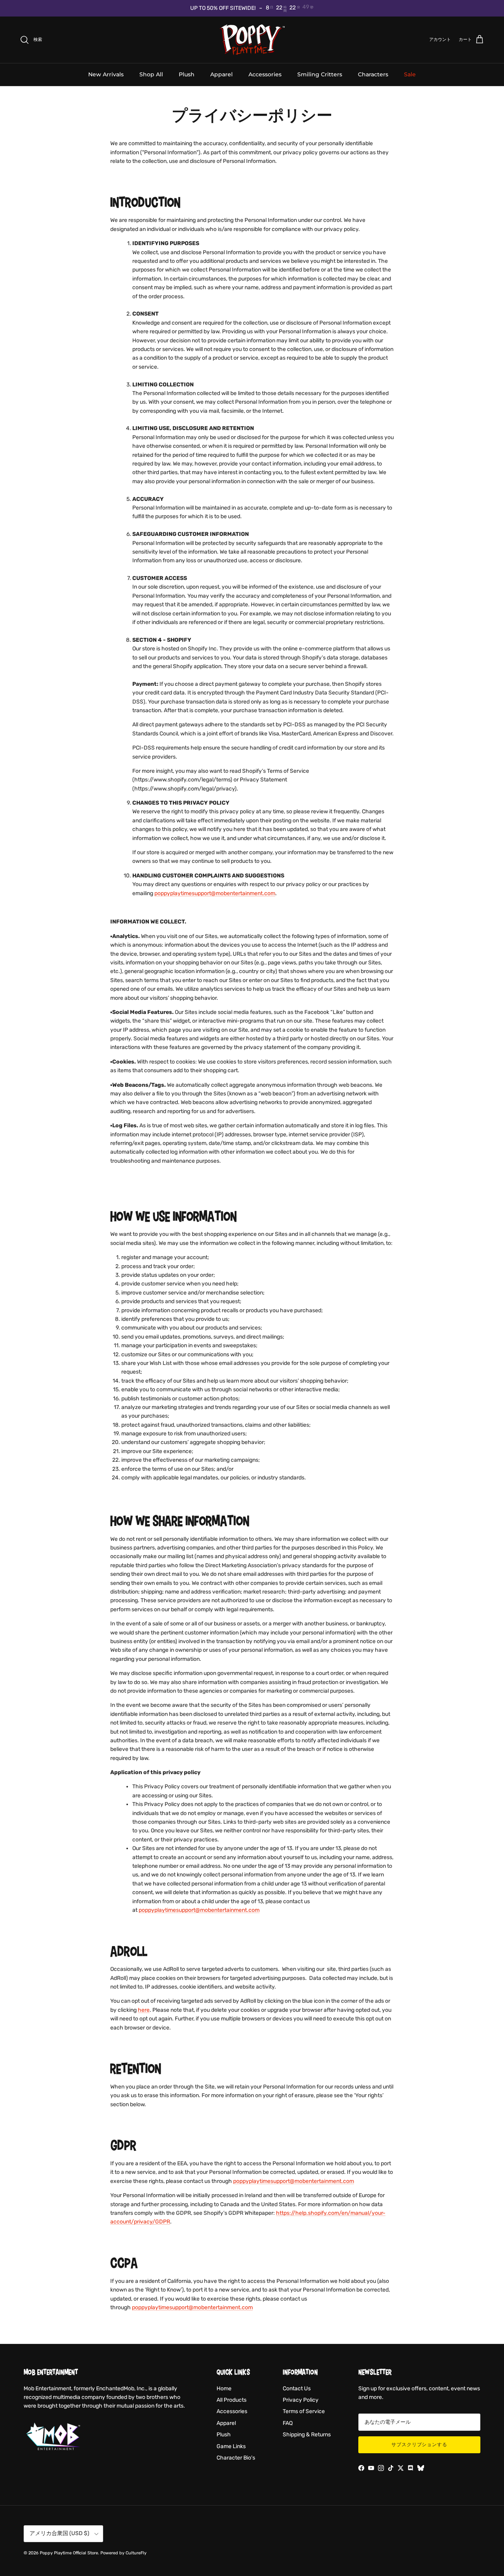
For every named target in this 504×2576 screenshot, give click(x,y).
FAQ (288, 2423)
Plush (187, 74)
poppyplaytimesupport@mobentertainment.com (215, 893)
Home (224, 2389)
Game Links (231, 2446)
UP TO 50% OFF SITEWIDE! (223, 8)
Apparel (221, 74)
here (144, 2010)
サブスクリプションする (420, 2445)
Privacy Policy (301, 2400)
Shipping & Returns (307, 2435)
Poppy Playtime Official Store (69, 2553)
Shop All (151, 74)
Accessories (265, 74)
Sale (410, 74)
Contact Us (297, 2389)
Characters (373, 74)
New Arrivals (106, 74)
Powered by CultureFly (123, 2553)
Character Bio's (236, 2458)
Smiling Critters (320, 74)
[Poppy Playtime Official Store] (252, 40)
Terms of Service (304, 2411)
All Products (232, 2400)
